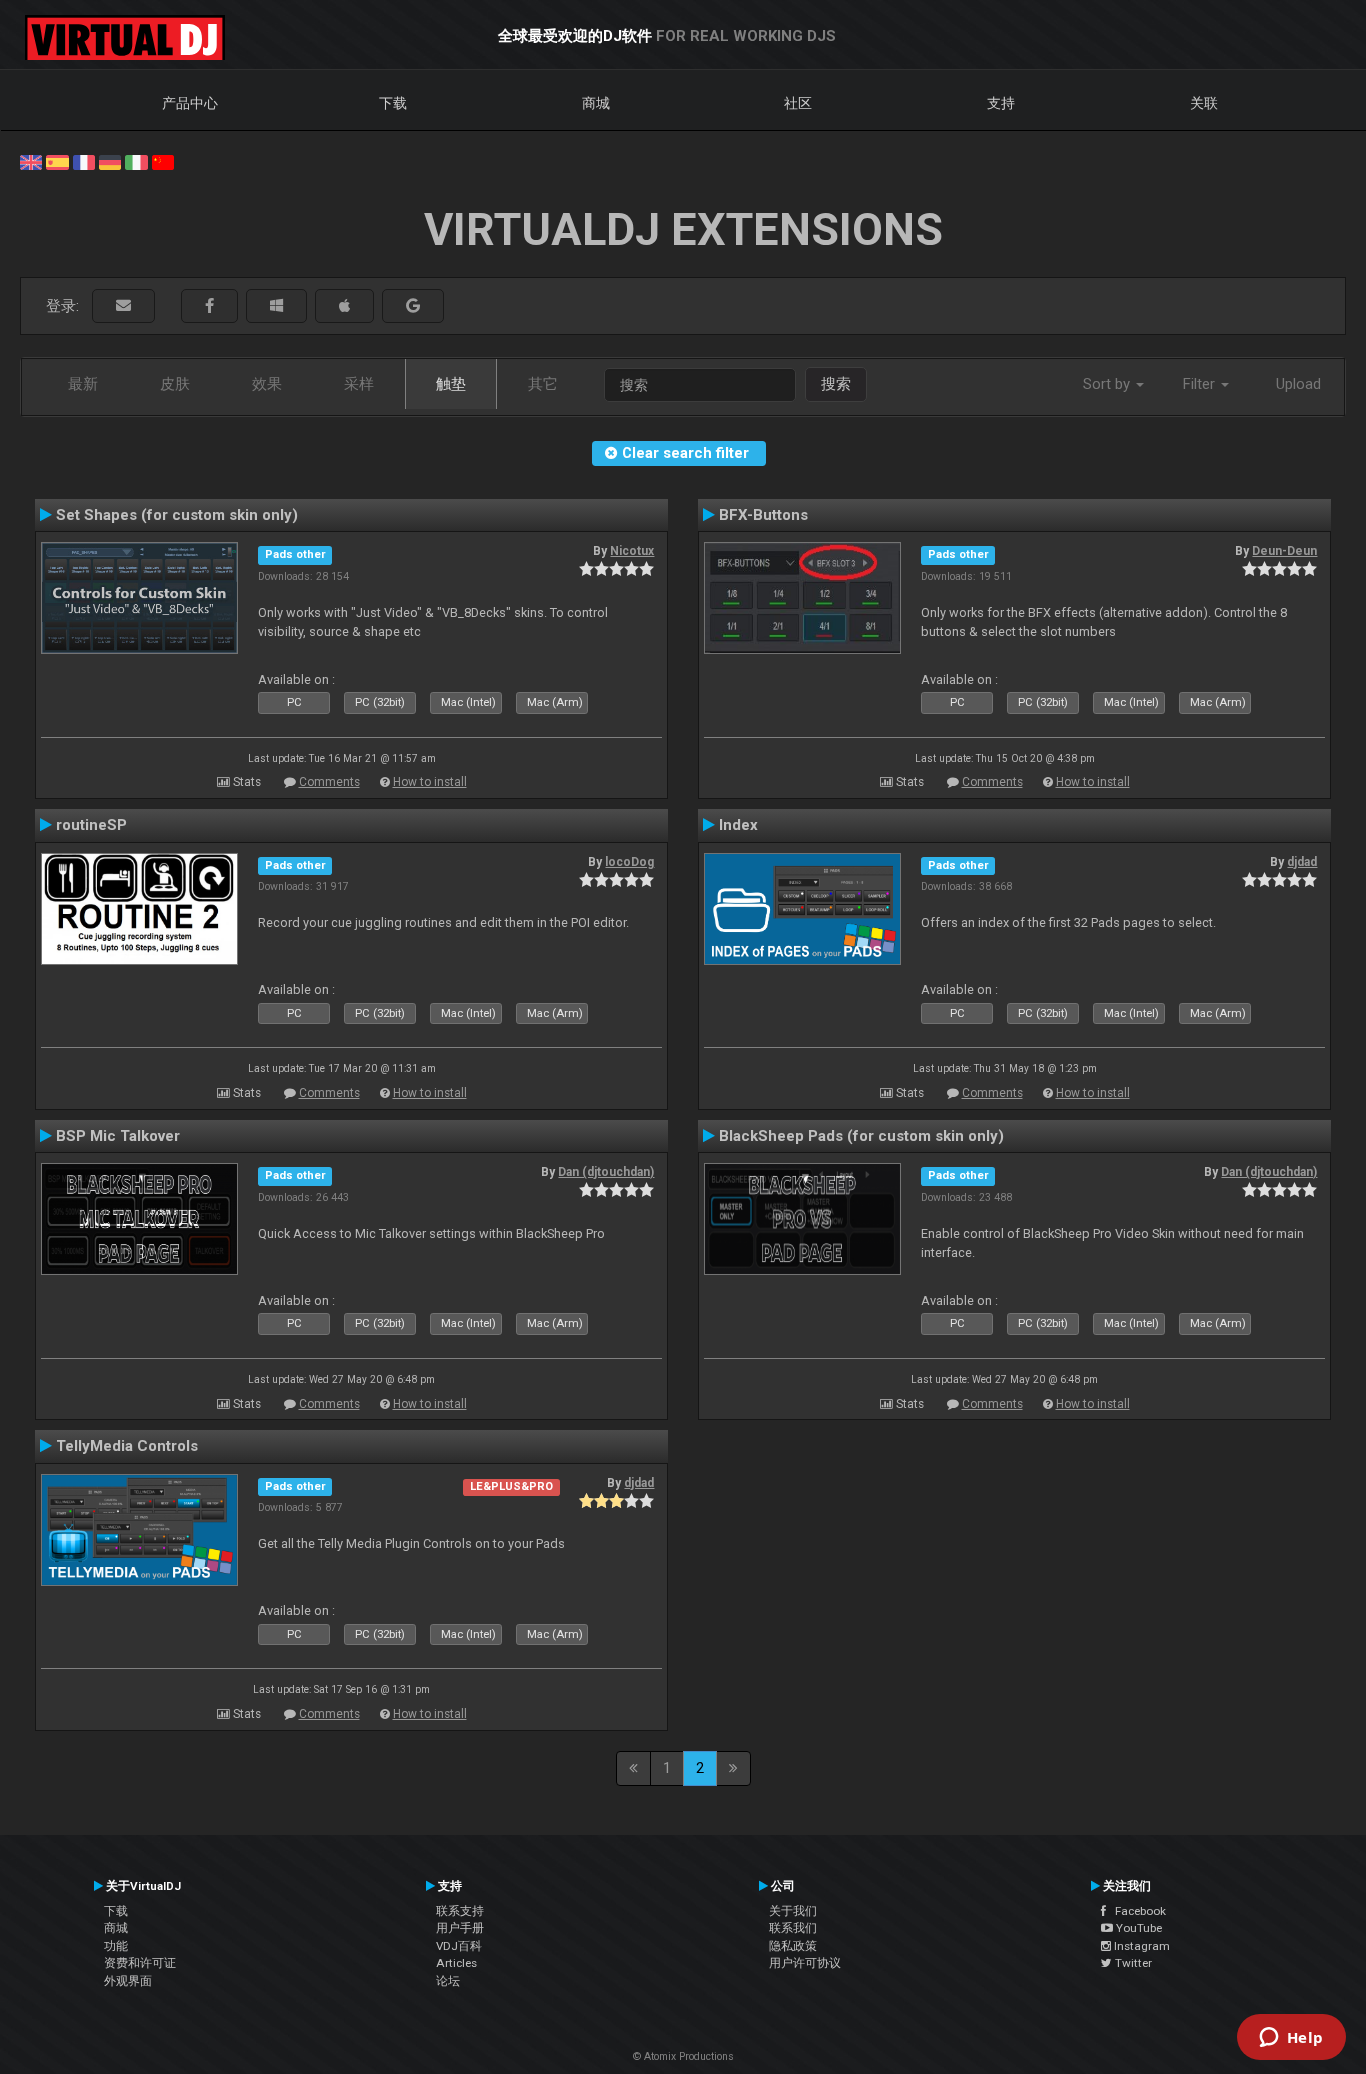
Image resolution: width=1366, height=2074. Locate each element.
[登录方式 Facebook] (209, 306)
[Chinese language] (163, 161)
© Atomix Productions (683, 2056)
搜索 (836, 384)
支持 (1001, 103)
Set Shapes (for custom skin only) (177, 515)
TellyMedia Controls (127, 1446)
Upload (1298, 384)
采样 (359, 384)
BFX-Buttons (763, 515)
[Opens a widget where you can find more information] (1291, 2039)
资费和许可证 (140, 1963)
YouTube (1137, 1928)
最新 (83, 384)
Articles (456, 1963)
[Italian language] (136, 161)
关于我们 (793, 1911)
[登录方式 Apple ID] (344, 306)
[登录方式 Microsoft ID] (276, 306)
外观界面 (128, 1981)
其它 (543, 384)
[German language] (110, 161)
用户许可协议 (805, 1963)
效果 (267, 384)
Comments (329, 782)
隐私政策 (793, 1946)
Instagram (1140, 1946)
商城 (596, 103)
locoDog (629, 862)
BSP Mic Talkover (118, 1136)
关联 (1204, 103)
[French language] (84, 161)
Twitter (1132, 1963)
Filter (1201, 384)
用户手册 (460, 1928)
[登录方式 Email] (123, 306)
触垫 (451, 384)
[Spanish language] (57, 161)
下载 (393, 103)
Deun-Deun (1284, 551)
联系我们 (793, 1928)
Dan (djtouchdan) (606, 1172)
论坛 (448, 1981)
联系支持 (460, 1911)
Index (738, 825)
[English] (31, 161)
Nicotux (632, 551)
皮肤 (175, 384)
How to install (430, 782)
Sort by (1108, 384)
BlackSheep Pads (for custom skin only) (861, 1136)
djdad (1302, 862)
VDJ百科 (459, 1946)
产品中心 (190, 103)
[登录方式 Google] (413, 306)
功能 (116, 1946)
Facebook (1136, 1911)
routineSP (91, 825)
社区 (798, 103)
